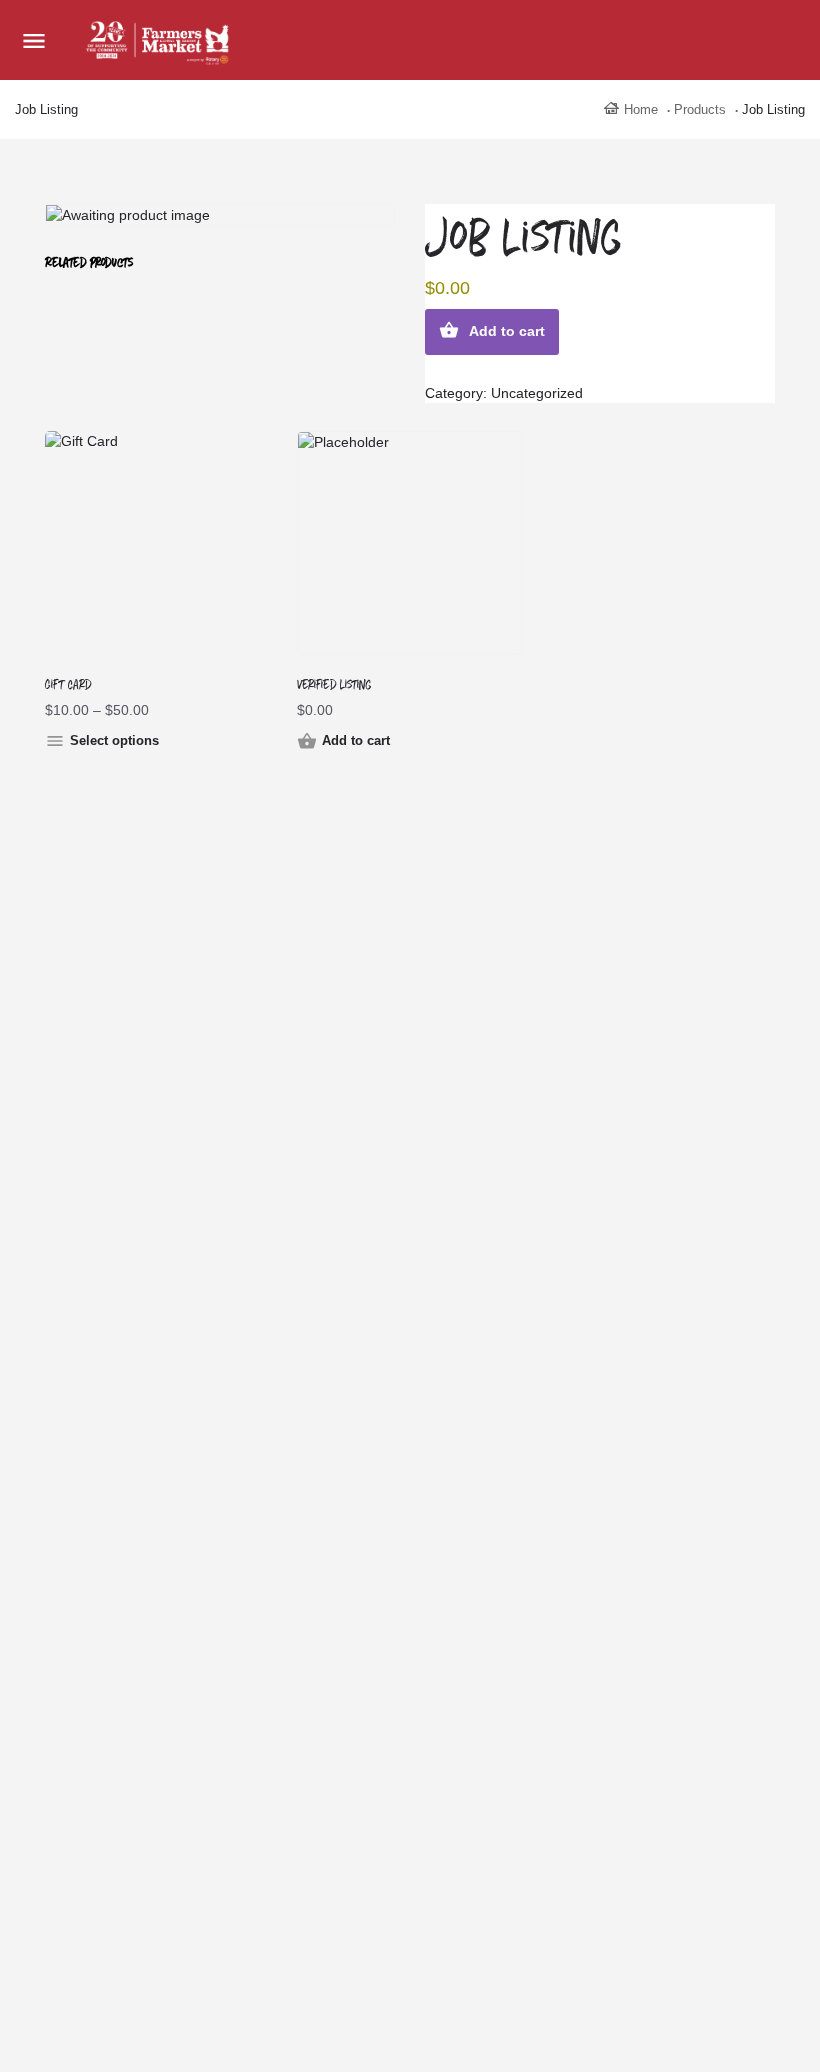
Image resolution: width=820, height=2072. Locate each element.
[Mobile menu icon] (34, 40)
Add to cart (507, 330)
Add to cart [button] (356, 740)
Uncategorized (537, 393)
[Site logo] (160, 40)
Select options (114, 740)
